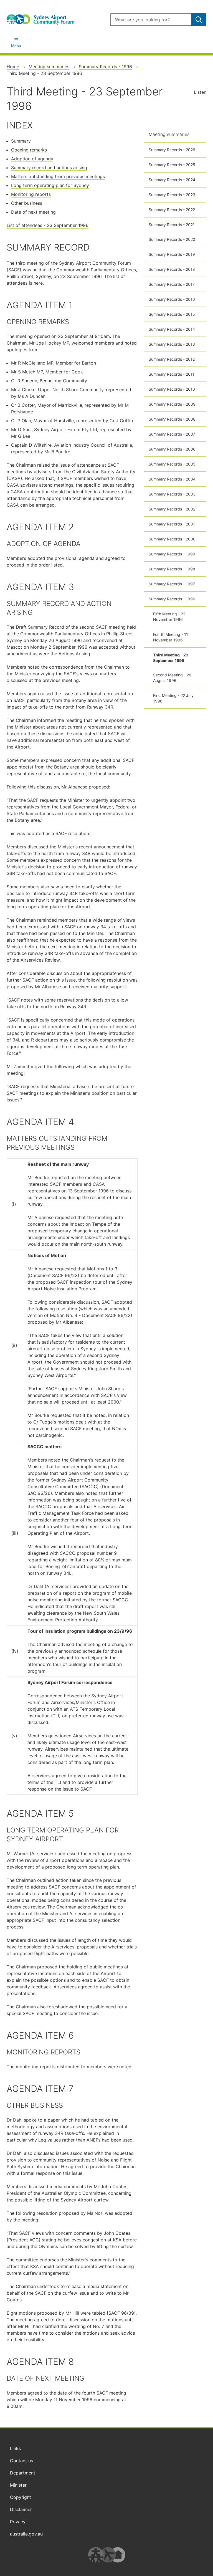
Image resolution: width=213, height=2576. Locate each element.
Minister (18, 2485)
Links (15, 2448)
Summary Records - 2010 (172, 389)
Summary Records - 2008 (172, 419)
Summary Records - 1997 (172, 584)
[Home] (55, 20)
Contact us (21, 2461)
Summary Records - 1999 (172, 554)
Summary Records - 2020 (172, 239)
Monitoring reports (31, 194)
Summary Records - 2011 (172, 374)
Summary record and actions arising (49, 168)
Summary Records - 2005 (172, 464)
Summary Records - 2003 (172, 494)
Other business (27, 203)
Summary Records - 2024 (172, 180)
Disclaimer (21, 2509)
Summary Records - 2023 (172, 195)
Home (13, 67)
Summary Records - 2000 (172, 539)
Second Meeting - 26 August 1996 (172, 678)
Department (23, 2473)
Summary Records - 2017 (172, 284)
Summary (21, 141)
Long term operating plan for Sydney (50, 185)
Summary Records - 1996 (105, 67)
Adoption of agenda (32, 159)
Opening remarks (29, 150)
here (38, 283)
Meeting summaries (49, 67)
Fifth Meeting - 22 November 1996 (169, 617)
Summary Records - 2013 (172, 344)
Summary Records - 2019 (172, 254)
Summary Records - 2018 (172, 269)
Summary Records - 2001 (172, 524)
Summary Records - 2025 (172, 165)
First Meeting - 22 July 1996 (173, 698)
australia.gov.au (26, 2534)
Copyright (21, 2497)
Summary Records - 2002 (172, 509)
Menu (16, 46)
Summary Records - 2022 (172, 210)
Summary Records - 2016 (172, 299)
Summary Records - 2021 (172, 225)
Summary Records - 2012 (172, 359)
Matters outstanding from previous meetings (58, 176)
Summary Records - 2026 (172, 150)
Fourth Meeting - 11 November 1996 (171, 637)
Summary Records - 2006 (172, 449)
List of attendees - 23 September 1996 (48, 225)
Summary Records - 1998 (172, 569)
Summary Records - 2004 (172, 479)
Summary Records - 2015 (172, 314)
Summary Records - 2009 (172, 404)
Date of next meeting (33, 212)
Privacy (18, 2522)
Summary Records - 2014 (172, 329)
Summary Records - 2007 (172, 434)
